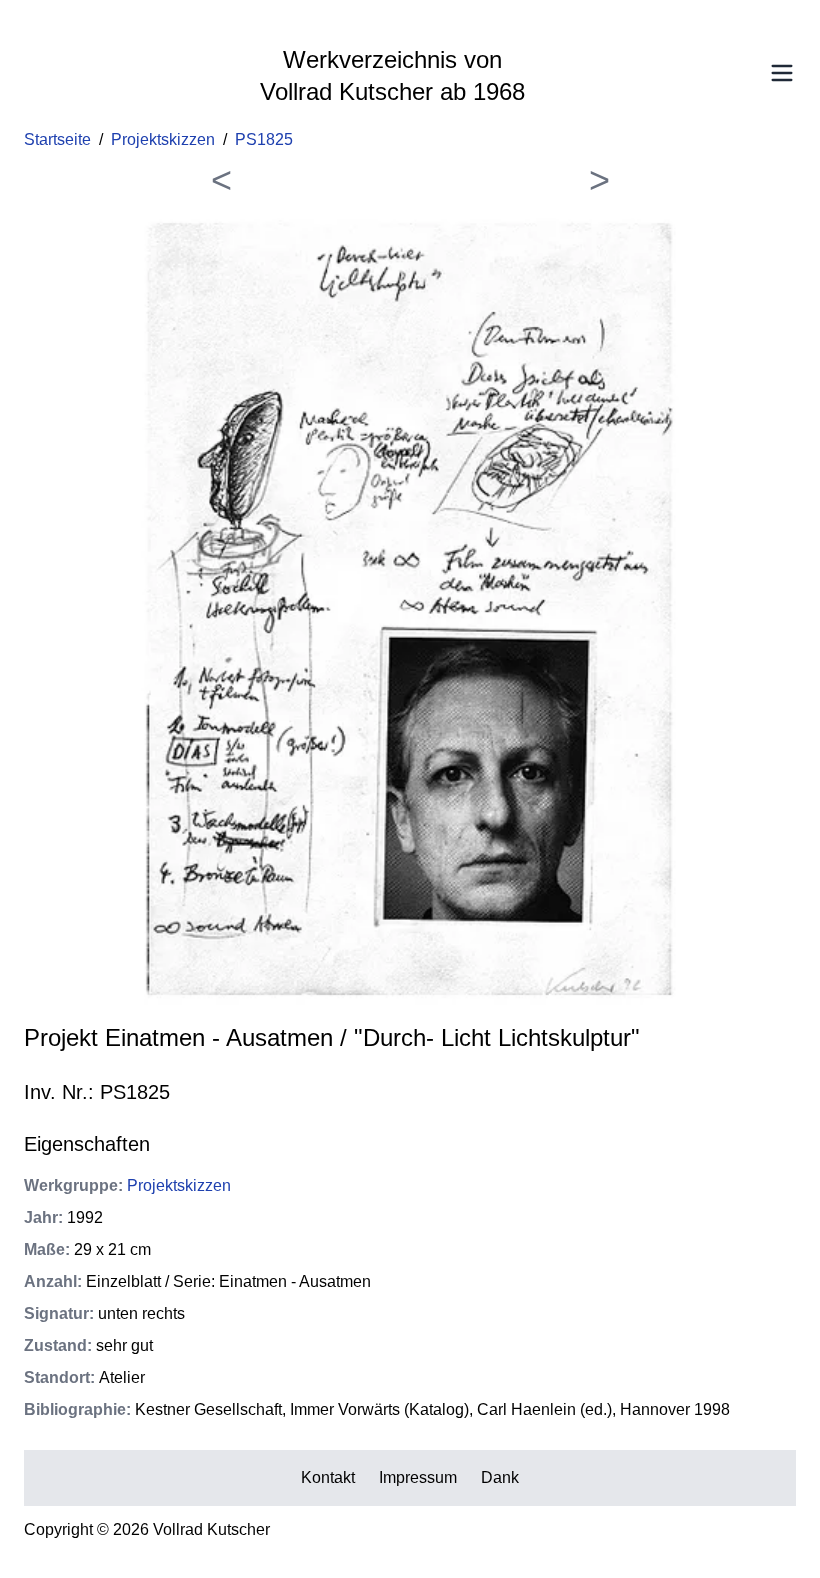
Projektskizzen (163, 139)
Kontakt (328, 1477)
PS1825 (264, 139)
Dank (500, 1477)
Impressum (418, 1477)
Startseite (57, 139)
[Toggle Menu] (782, 73)
